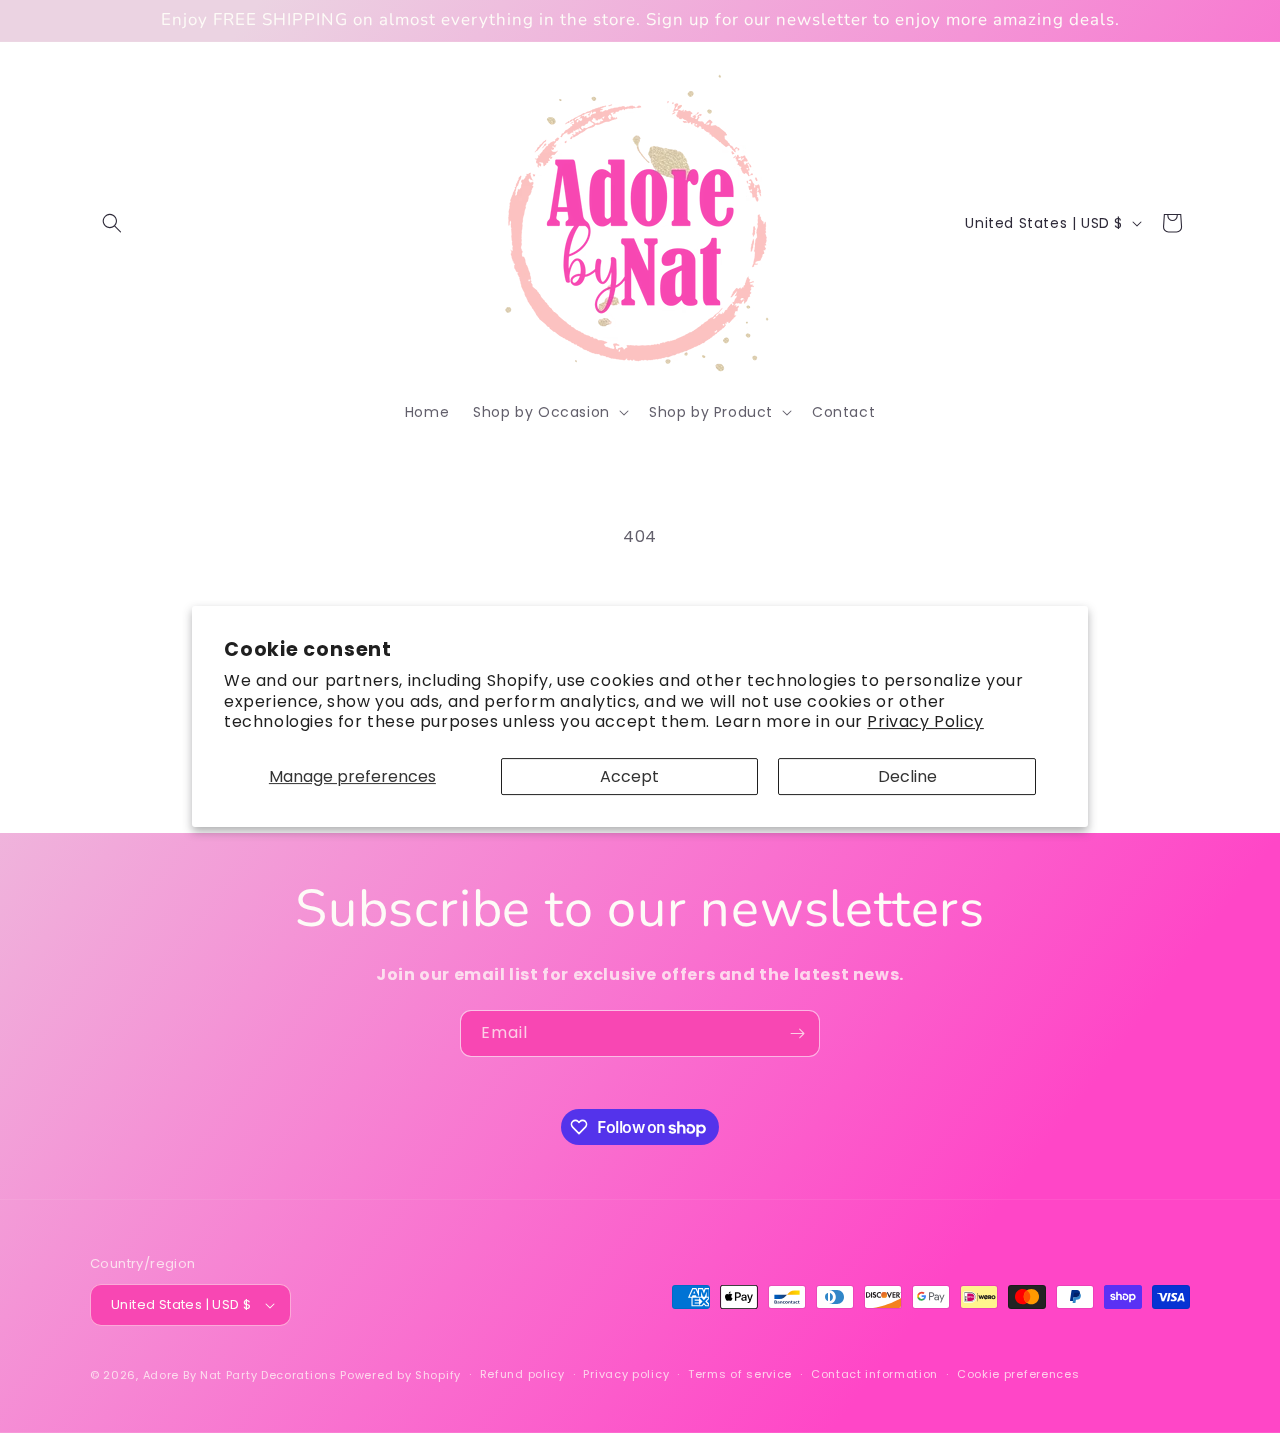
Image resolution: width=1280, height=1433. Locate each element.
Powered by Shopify (400, 1375)
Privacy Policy (925, 721)
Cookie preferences (1018, 1374)
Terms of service (740, 1374)
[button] (112, 223)
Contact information (874, 1374)
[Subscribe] (797, 1033)
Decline (907, 776)
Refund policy (522, 1374)
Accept (629, 776)
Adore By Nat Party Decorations (240, 1375)
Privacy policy (626, 1374)
